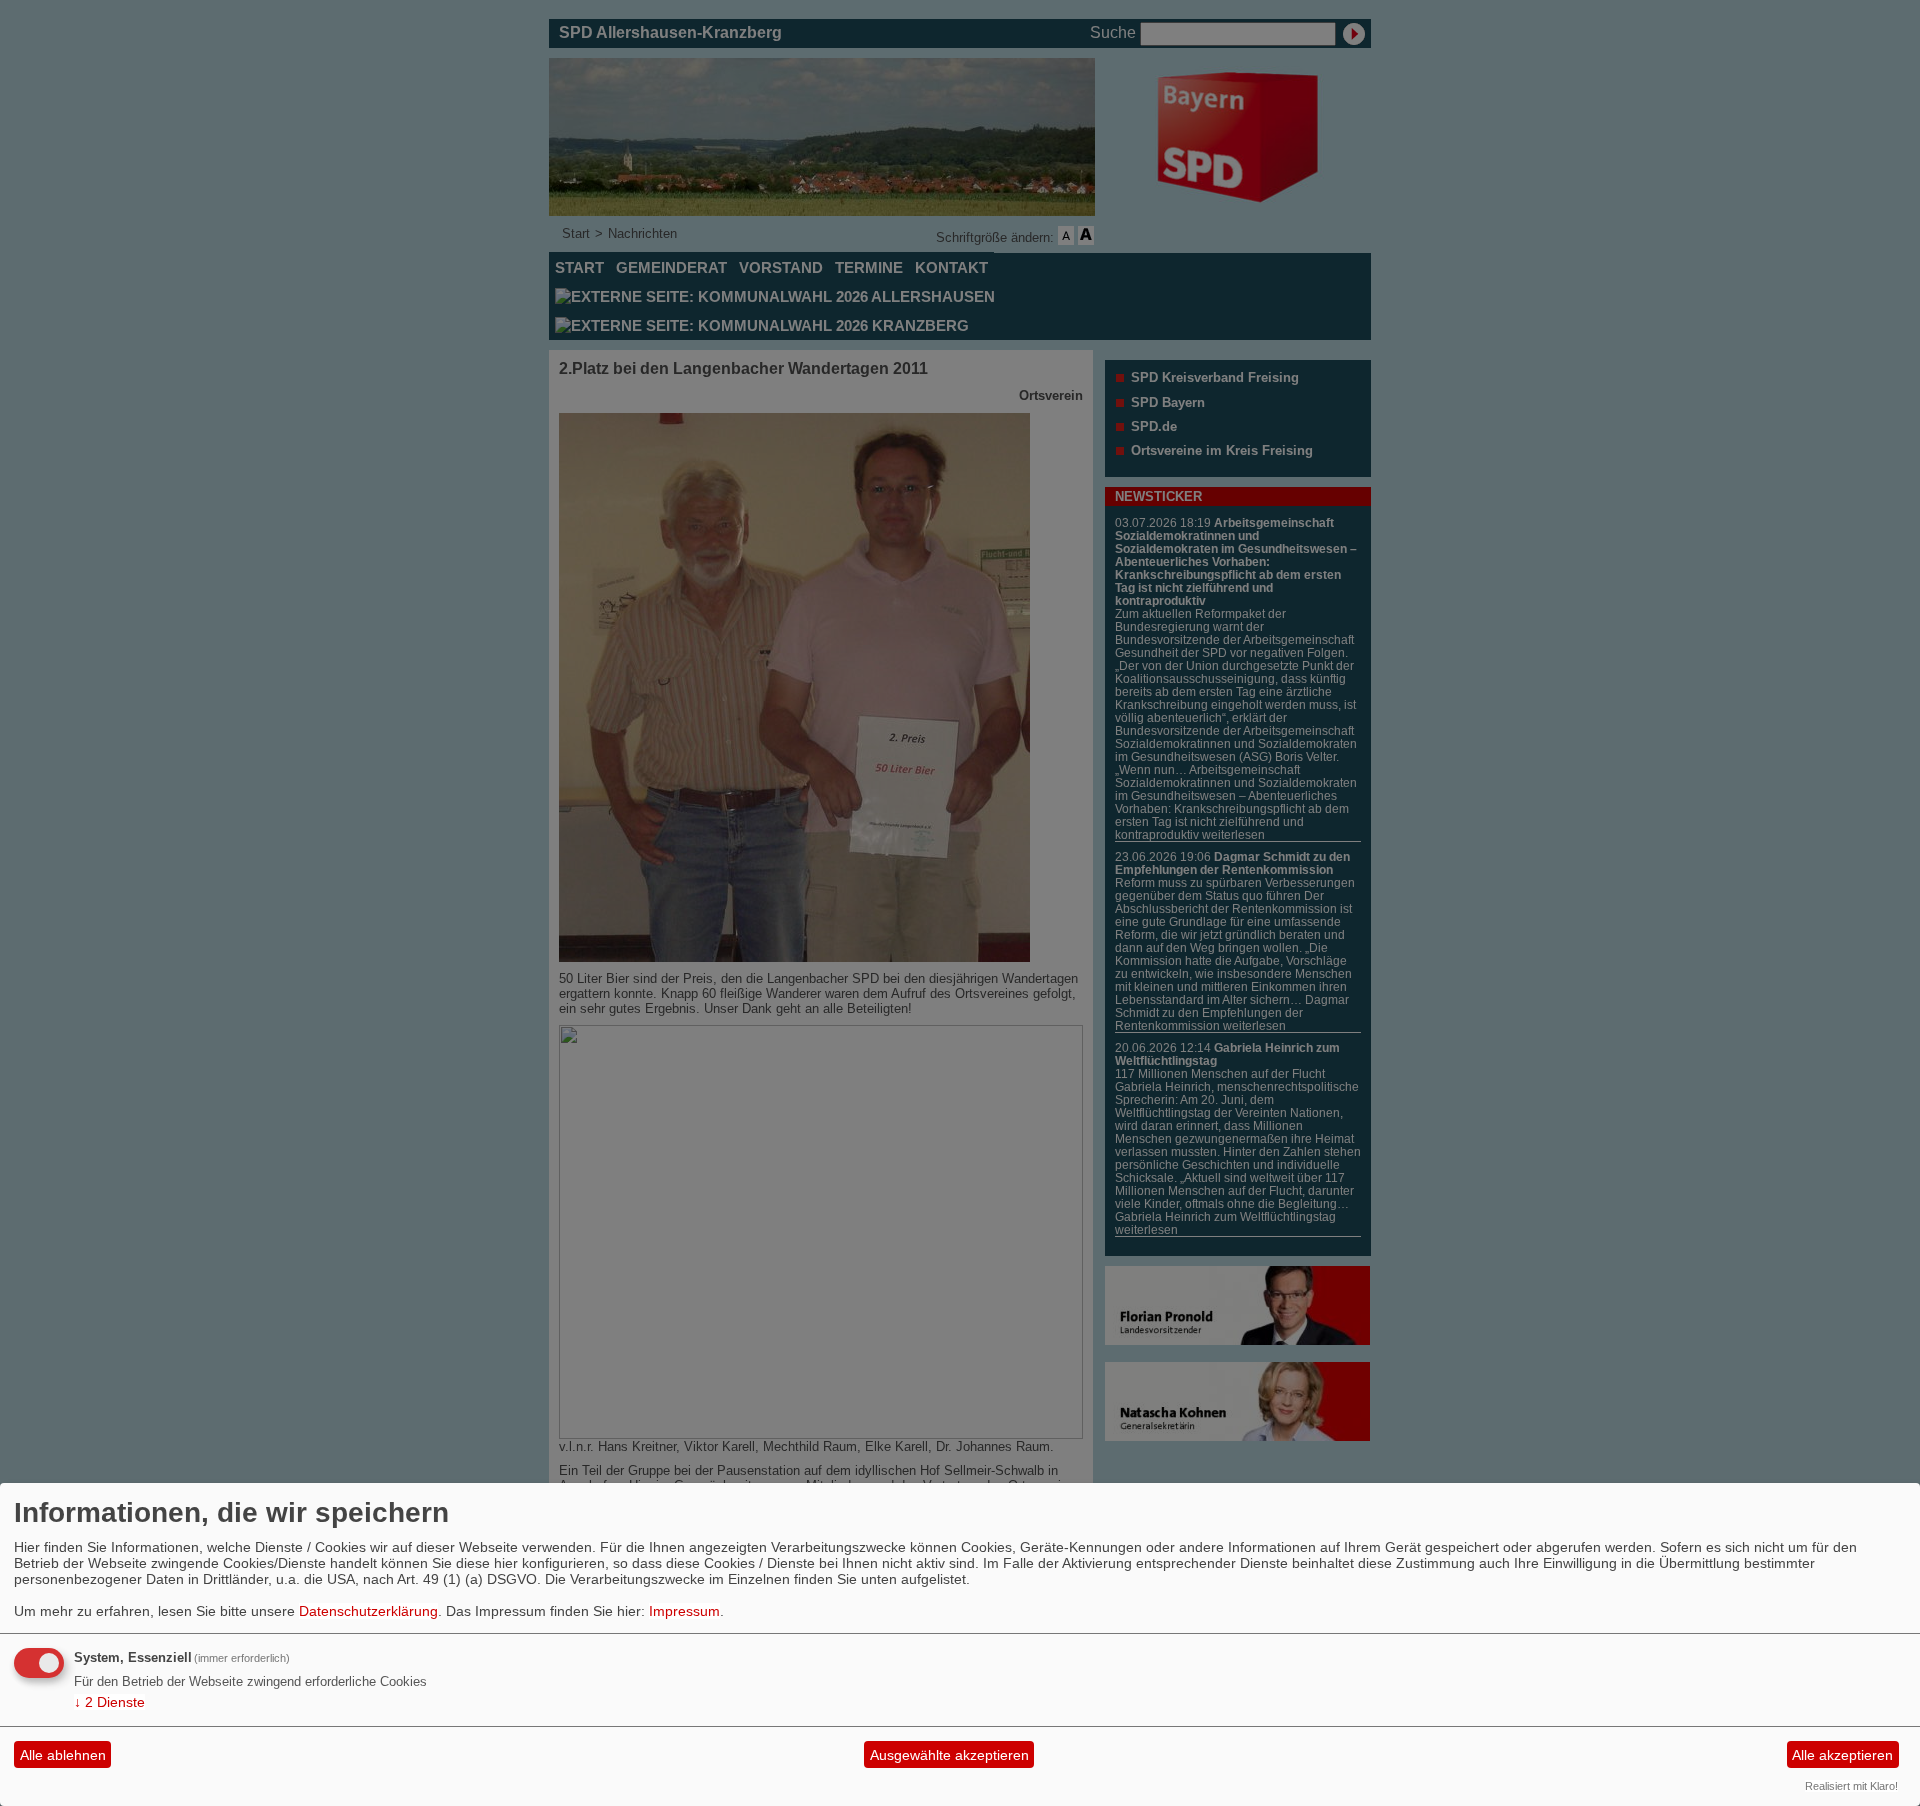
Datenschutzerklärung (368, 1611)
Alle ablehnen (63, 1755)
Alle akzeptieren (1842, 1755)
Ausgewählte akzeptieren (949, 1755)
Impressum (684, 1611)
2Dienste (109, 1702)
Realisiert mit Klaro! (1851, 1786)
